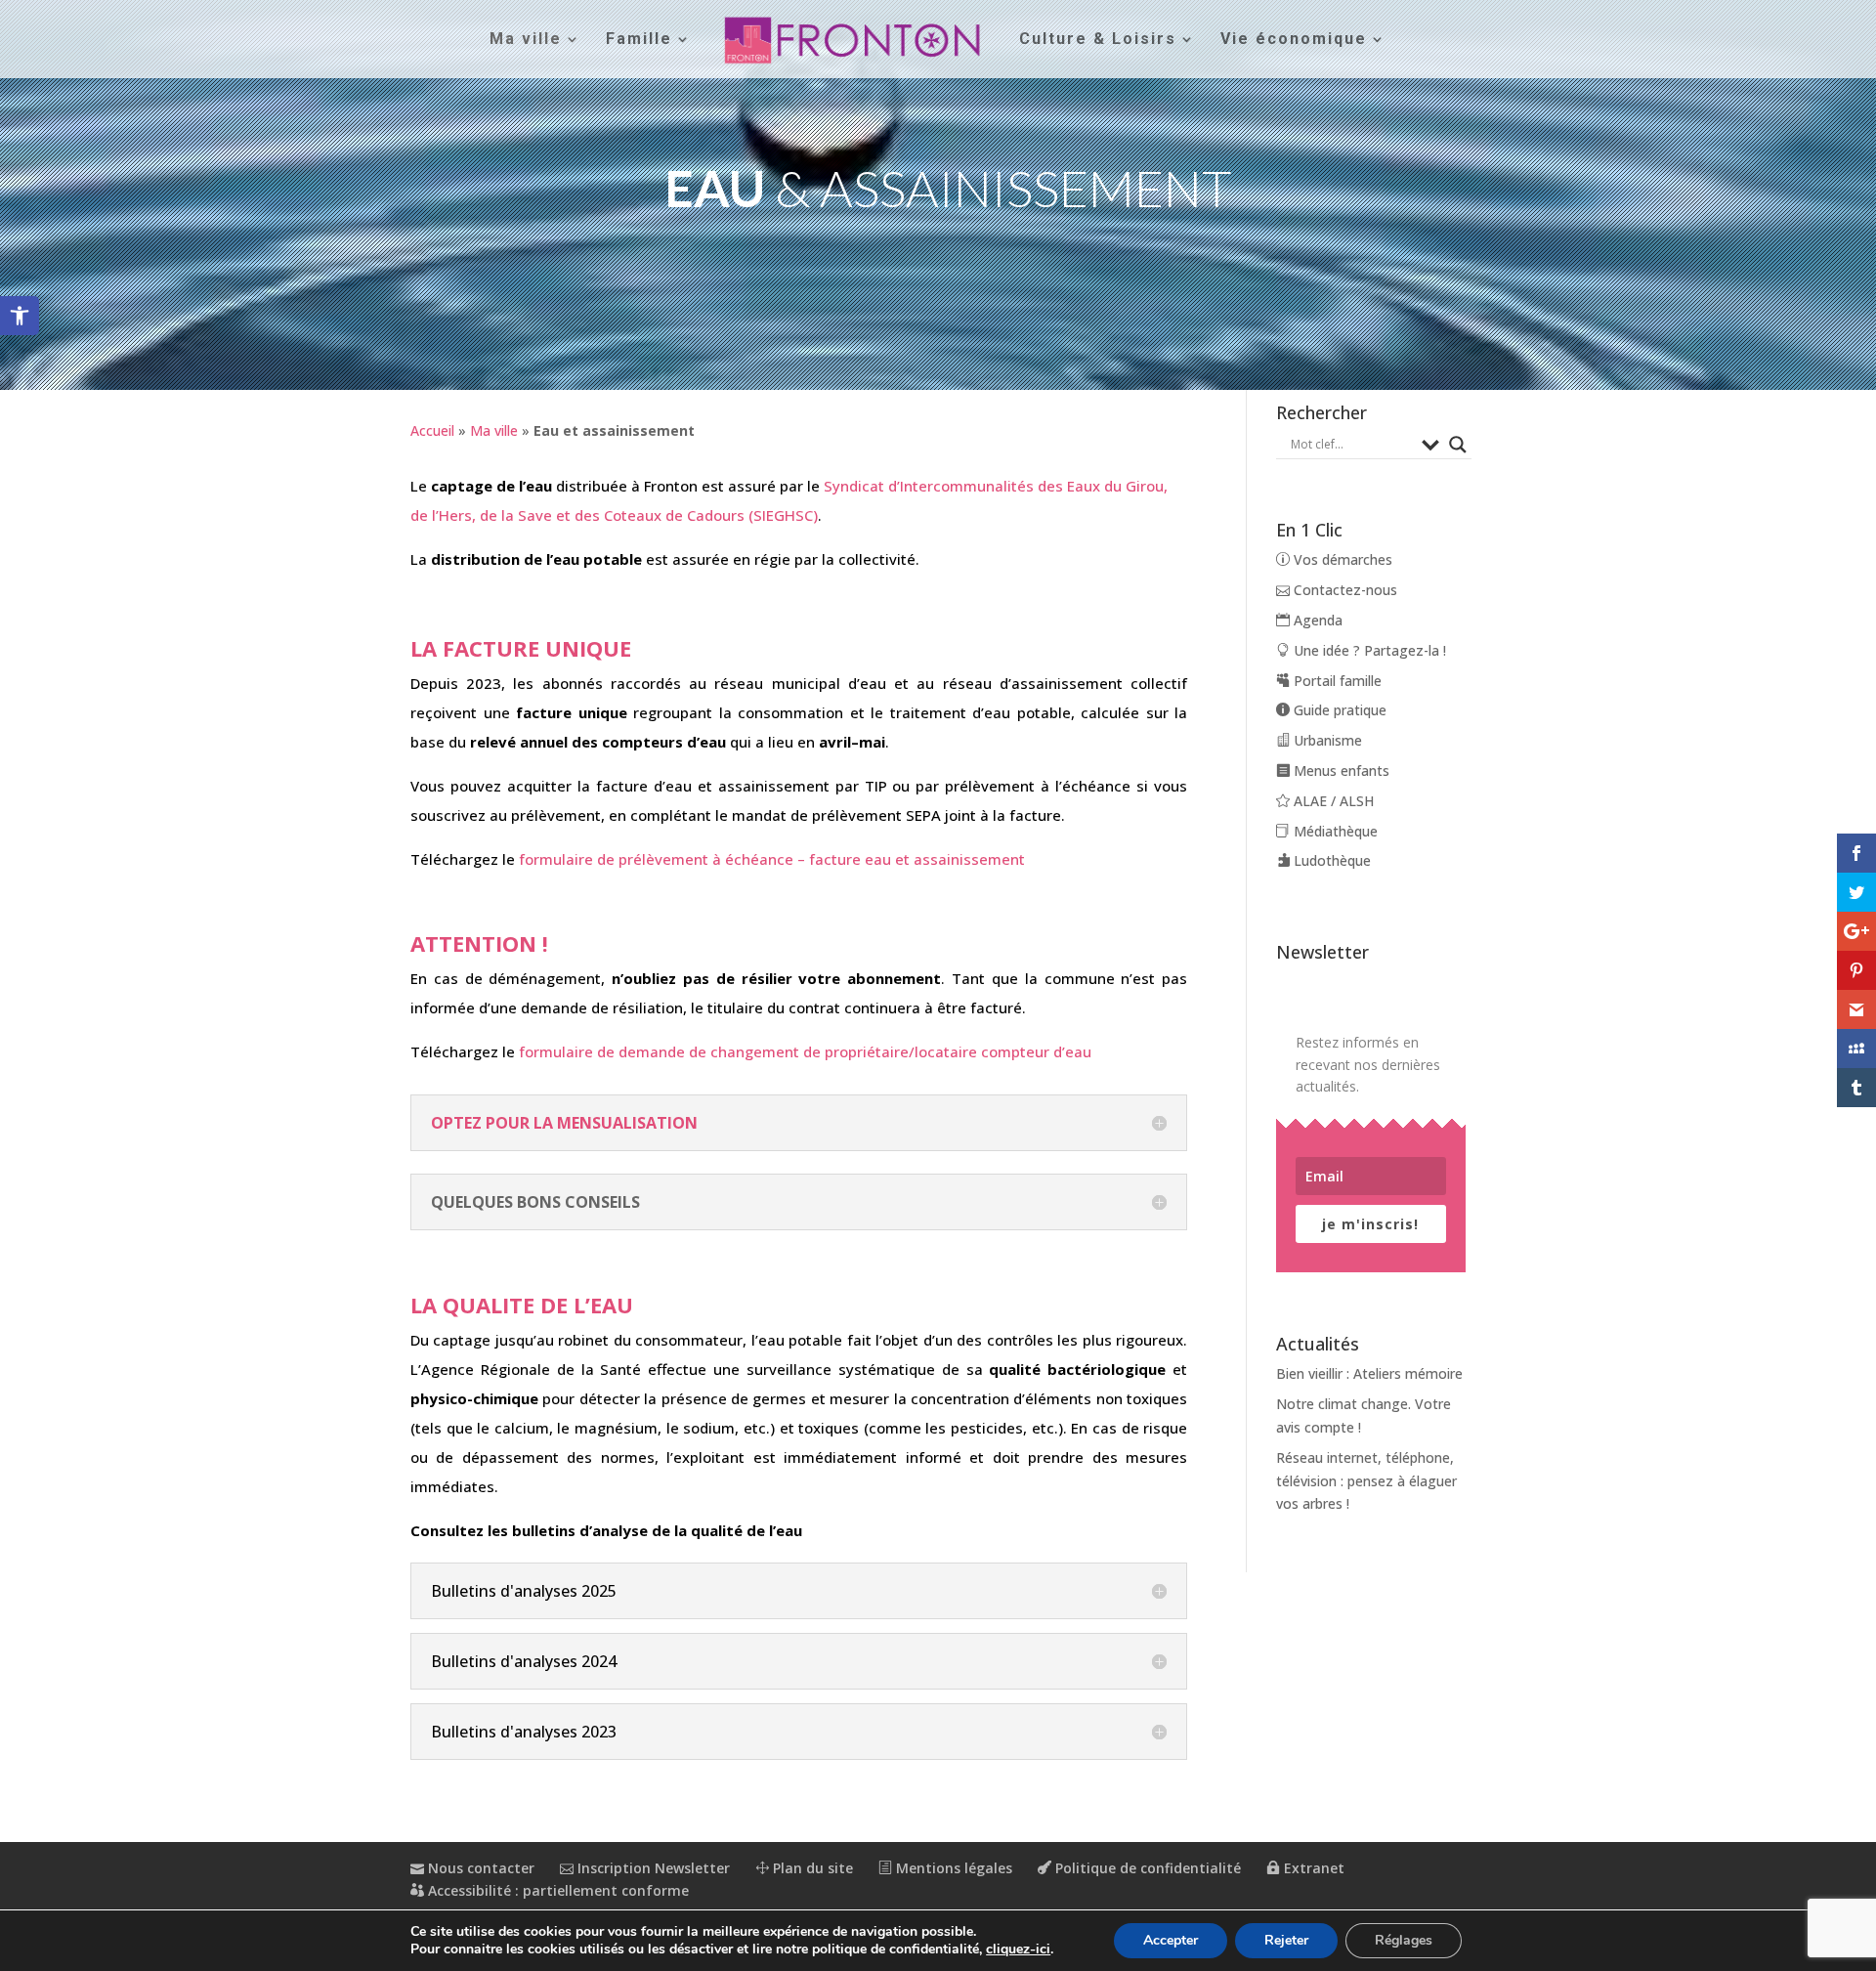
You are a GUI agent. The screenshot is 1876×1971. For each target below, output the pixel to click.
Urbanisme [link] (1326, 740)
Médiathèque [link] (1334, 831)
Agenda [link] (1316, 620)
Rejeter (1286, 1940)
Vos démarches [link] (1341, 559)
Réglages (1404, 1940)
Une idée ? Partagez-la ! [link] (1368, 650)
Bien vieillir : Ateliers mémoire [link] (1369, 1373)
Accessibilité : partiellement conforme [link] (556, 1890)
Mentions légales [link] (952, 1868)
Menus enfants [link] (1340, 771)
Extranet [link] (1312, 1868)
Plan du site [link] (811, 1868)
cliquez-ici (1018, 1950)
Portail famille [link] (1336, 681)
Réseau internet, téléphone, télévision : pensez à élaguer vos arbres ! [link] (1366, 1481)
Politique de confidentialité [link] (1146, 1868)
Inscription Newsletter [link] (652, 1868)
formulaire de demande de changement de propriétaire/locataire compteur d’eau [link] (805, 1051)
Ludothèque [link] (1330, 860)
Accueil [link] (432, 430)
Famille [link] (639, 40)
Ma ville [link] (526, 40)
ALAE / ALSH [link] (1332, 801)
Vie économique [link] (1294, 40)
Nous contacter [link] (479, 1868)
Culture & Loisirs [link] (1098, 40)
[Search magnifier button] (1458, 445)
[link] (20, 316)
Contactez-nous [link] (1343, 590)
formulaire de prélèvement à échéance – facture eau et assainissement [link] (772, 859)
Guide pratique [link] (1338, 710)
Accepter (1171, 1940)
